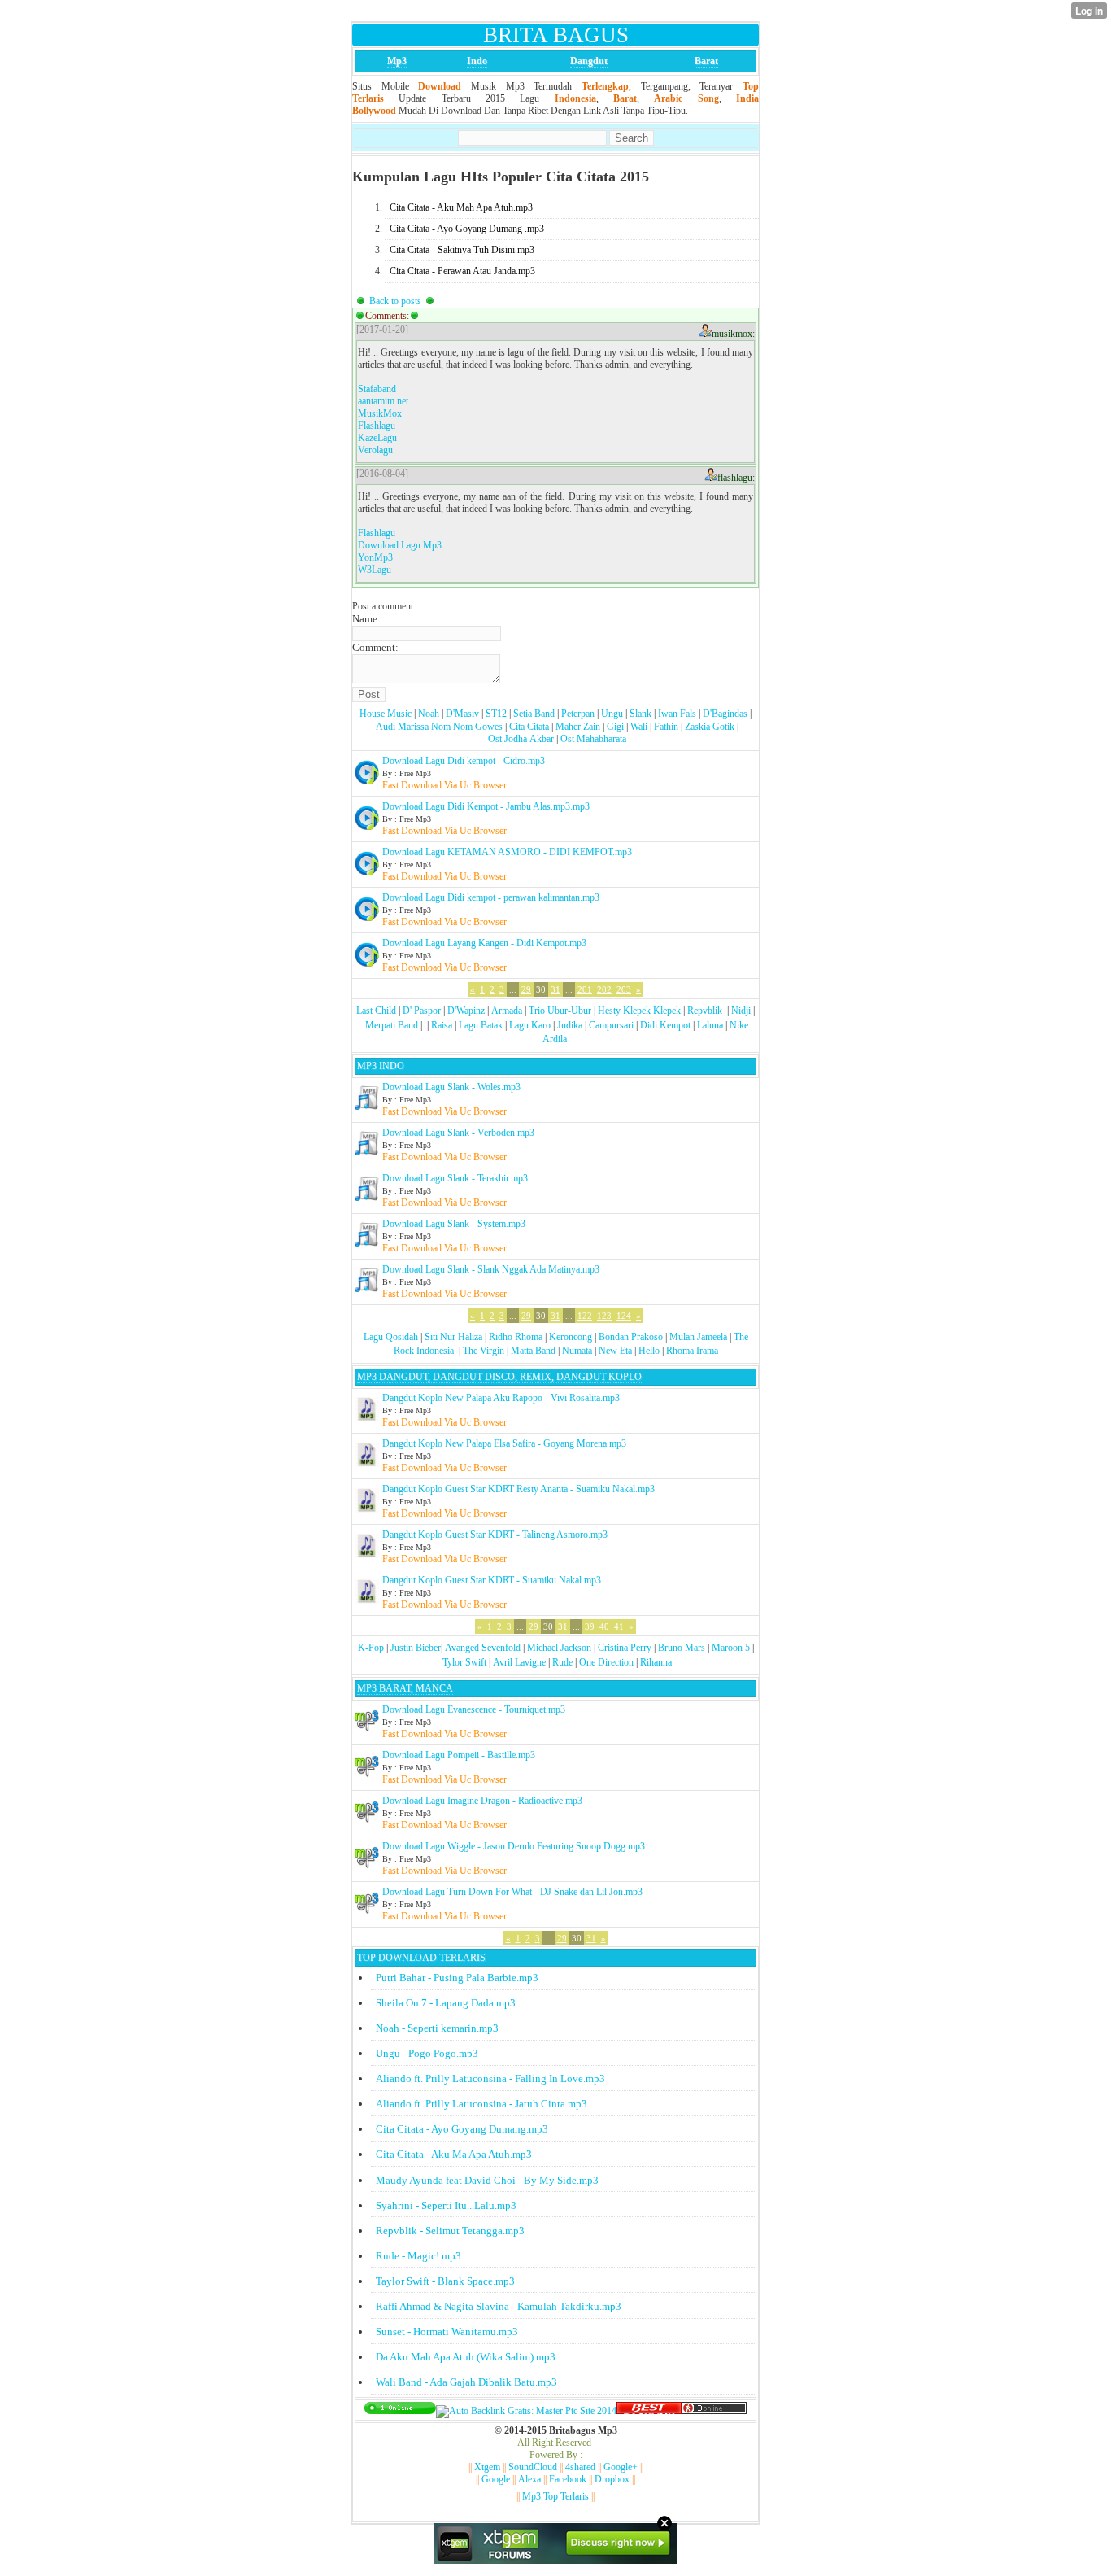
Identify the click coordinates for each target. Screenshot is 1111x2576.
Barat (706, 61)
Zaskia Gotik (710, 727)
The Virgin (484, 1351)
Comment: (375, 647)
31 (555, 989)
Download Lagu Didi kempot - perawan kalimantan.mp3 (491, 897)
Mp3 (397, 61)
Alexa (529, 2479)
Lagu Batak (481, 1025)
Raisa (442, 1025)
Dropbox (612, 2479)
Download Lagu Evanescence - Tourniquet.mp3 (474, 1709)
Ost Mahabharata (593, 739)
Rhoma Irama (692, 1351)
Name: (366, 619)
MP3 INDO (381, 1066)
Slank (640, 714)
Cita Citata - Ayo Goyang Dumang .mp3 (467, 229)
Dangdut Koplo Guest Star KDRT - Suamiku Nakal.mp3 (492, 1580)
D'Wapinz (466, 1011)
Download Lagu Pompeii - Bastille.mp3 (459, 1755)
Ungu (612, 714)
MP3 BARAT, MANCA (405, 1688)
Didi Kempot (665, 1025)
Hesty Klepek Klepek (639, 1011)
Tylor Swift (464, 1662)
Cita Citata (529, 727)
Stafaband (377, 389)
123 (604, 1316)
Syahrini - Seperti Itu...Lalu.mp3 (446, 2205)
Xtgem (487, 2467)
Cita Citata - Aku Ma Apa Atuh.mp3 (454, 2154)
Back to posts (395, 301)
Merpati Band (392, 1025)
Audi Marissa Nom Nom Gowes (439, 727)
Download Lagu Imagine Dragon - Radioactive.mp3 (482, 1801)
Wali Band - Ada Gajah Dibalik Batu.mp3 (466, 2382)
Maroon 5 (731, 1648)
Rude (562, 1662)
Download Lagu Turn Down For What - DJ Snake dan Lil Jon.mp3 (512, 1892)
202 (604, 989)
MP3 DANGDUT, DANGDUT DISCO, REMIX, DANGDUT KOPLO (499, 1377)
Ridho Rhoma (516, 1337)
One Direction (606, 1662)
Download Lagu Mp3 (400, 545)
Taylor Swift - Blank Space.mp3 (445, 2281)
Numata (577, 1351)
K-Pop (371, 1648)
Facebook (568, 2479)
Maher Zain (578, 727)
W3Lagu (375, 570)
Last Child (376, 1011)
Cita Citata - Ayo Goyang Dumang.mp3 (462, 2129)
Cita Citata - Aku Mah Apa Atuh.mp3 (461, 207)
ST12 (496, 714)
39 (590, 1626)
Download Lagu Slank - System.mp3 (454, 1224)
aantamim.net (383, 401)
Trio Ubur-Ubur (560, 1011)
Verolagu (375, 450)
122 (585, 1316)
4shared (580, 2467)
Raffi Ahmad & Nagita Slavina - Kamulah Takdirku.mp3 (499, 2306)
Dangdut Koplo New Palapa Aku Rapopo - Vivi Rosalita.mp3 (501, 1398)
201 (585, 989)
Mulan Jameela (698, 1337)
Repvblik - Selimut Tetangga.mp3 (450, 2231)
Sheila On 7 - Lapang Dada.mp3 (446, 2003)
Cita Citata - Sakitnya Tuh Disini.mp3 (462, 250)
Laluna (710, 1025)
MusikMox (380, 413)
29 (526, 989)
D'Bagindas (725, 714)
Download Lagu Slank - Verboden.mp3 (458, 1133)
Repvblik (705, 1011)
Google (496, 2479)
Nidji (741, 1011)
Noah (429, 714)
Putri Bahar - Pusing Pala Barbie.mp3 (457, 1978)
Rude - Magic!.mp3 (418, 2256)
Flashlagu (377, 426)
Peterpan (578, 714)
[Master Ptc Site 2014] (526, 2411)
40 (604, 1626)
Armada (507, 1011)
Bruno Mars (682, 1648)
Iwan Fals (677, 714)
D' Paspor (422, 1011)
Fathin (666, 727)
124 (624, 1316)
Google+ (621, 2467)
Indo (477, 61)
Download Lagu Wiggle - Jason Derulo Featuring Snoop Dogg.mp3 (514, 1846)
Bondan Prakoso (631, 1337)
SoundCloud (533, 2467)
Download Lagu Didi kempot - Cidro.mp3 (464, 761)
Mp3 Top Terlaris (555, 2496)
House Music (386, 714)
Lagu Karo (530, 1025)
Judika (570, 1025)
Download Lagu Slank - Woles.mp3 (451, 1087)
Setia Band (534, 714)
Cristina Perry (625, 1648)
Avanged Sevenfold (483, 1648)
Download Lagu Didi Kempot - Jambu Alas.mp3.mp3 (486, 806)
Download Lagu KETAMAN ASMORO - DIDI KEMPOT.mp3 (507, 852)
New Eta (615, 1351)
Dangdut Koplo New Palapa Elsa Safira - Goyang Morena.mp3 (504, 1443)
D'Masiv (462, 714)
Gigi (615, 727)
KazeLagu (377, 438)
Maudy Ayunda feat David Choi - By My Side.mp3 (487, 2180)
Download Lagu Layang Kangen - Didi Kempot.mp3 (484, 943)
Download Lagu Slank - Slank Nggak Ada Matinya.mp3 (491, 1269)
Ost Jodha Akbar (521, 739)
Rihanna (656, 1662)
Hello (649, 1351)
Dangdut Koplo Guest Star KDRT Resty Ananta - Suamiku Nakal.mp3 (518, 1489)
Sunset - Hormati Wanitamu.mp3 (447, 2331)
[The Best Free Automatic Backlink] (649, 2411)
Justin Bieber (416, 1648)
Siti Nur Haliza (453, 1337)
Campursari (611, 1025)
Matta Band (533, 1351)
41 (619, 1626)
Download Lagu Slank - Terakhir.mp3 (455, 1178)
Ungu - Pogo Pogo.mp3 (427, 2053)
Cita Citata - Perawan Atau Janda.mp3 (462, 271)
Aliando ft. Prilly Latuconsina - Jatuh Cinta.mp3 (481, 2104)
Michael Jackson (559, 1648)
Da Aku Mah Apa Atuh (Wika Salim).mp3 (466, 2357)
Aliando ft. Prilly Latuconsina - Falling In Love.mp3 (490, 2078)
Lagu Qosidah (391, 1337)
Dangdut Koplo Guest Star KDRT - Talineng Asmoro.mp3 (495, 1535)
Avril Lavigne (519, 1662)
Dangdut (589, 61)
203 (624, 989)
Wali (639, 727)
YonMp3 (375, 557)
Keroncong (571, 1337)
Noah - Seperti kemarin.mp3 (437, 2028)
